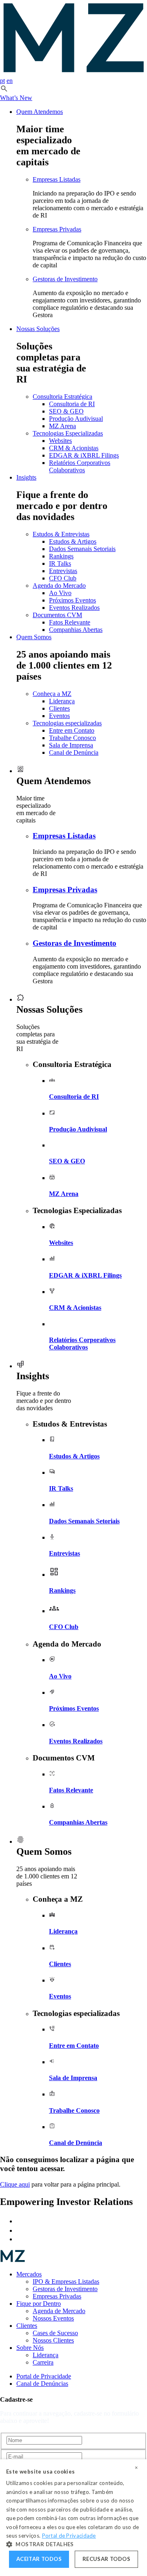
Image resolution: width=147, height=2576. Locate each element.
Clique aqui (15, 2184)
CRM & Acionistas (74, 448)
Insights (26, 477)
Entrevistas (63, 571)
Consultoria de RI (72, 404)
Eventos (59, 716)
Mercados (29, 2274)
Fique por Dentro (39, 2304)
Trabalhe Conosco (72, 738)
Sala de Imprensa (71, 745)
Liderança (62, 701)
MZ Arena (62, 426)
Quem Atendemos (40, 112)
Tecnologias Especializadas (68, 433)
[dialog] (73, 2518)
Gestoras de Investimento (65, 279)
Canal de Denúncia (74, 752)
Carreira (43, 2362)
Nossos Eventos (53, 2318)
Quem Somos (34, 637)
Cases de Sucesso (55, 2333)
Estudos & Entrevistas (61, 534)
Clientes (59, 708)
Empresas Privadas (57, 229)
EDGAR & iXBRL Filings (84, 455)
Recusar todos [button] (106, 2559)
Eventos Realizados (74, 608)
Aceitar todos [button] (39, 2559)
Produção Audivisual (76, 419)
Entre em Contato (72, 730)
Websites (60, 441)
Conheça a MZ (52, 694)
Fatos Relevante (70, 622)
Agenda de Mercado (59, 2311)
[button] (4, 90)
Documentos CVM (57, 615)
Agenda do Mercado (59, 586)
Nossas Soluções (38, 329)
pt (2, 81)
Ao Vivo (60, 593)
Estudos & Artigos (73, 541)
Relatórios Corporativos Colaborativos (80, 466)
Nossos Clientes (53, 2340)
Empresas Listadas (57, 179)
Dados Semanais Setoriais (82, 549)
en (10, 81)
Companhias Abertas (76, 630)
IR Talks (60, 563)
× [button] (136, 2468)
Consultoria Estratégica (62, 397)
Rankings (61, 556)
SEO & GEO (66, 411)
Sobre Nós (30, 2348)
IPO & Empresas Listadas (66, 2282)
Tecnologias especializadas (67, 723)
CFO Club (63, 578)
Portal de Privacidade (44, 2376)
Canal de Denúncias (42, 2384)
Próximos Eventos (72, 600)
